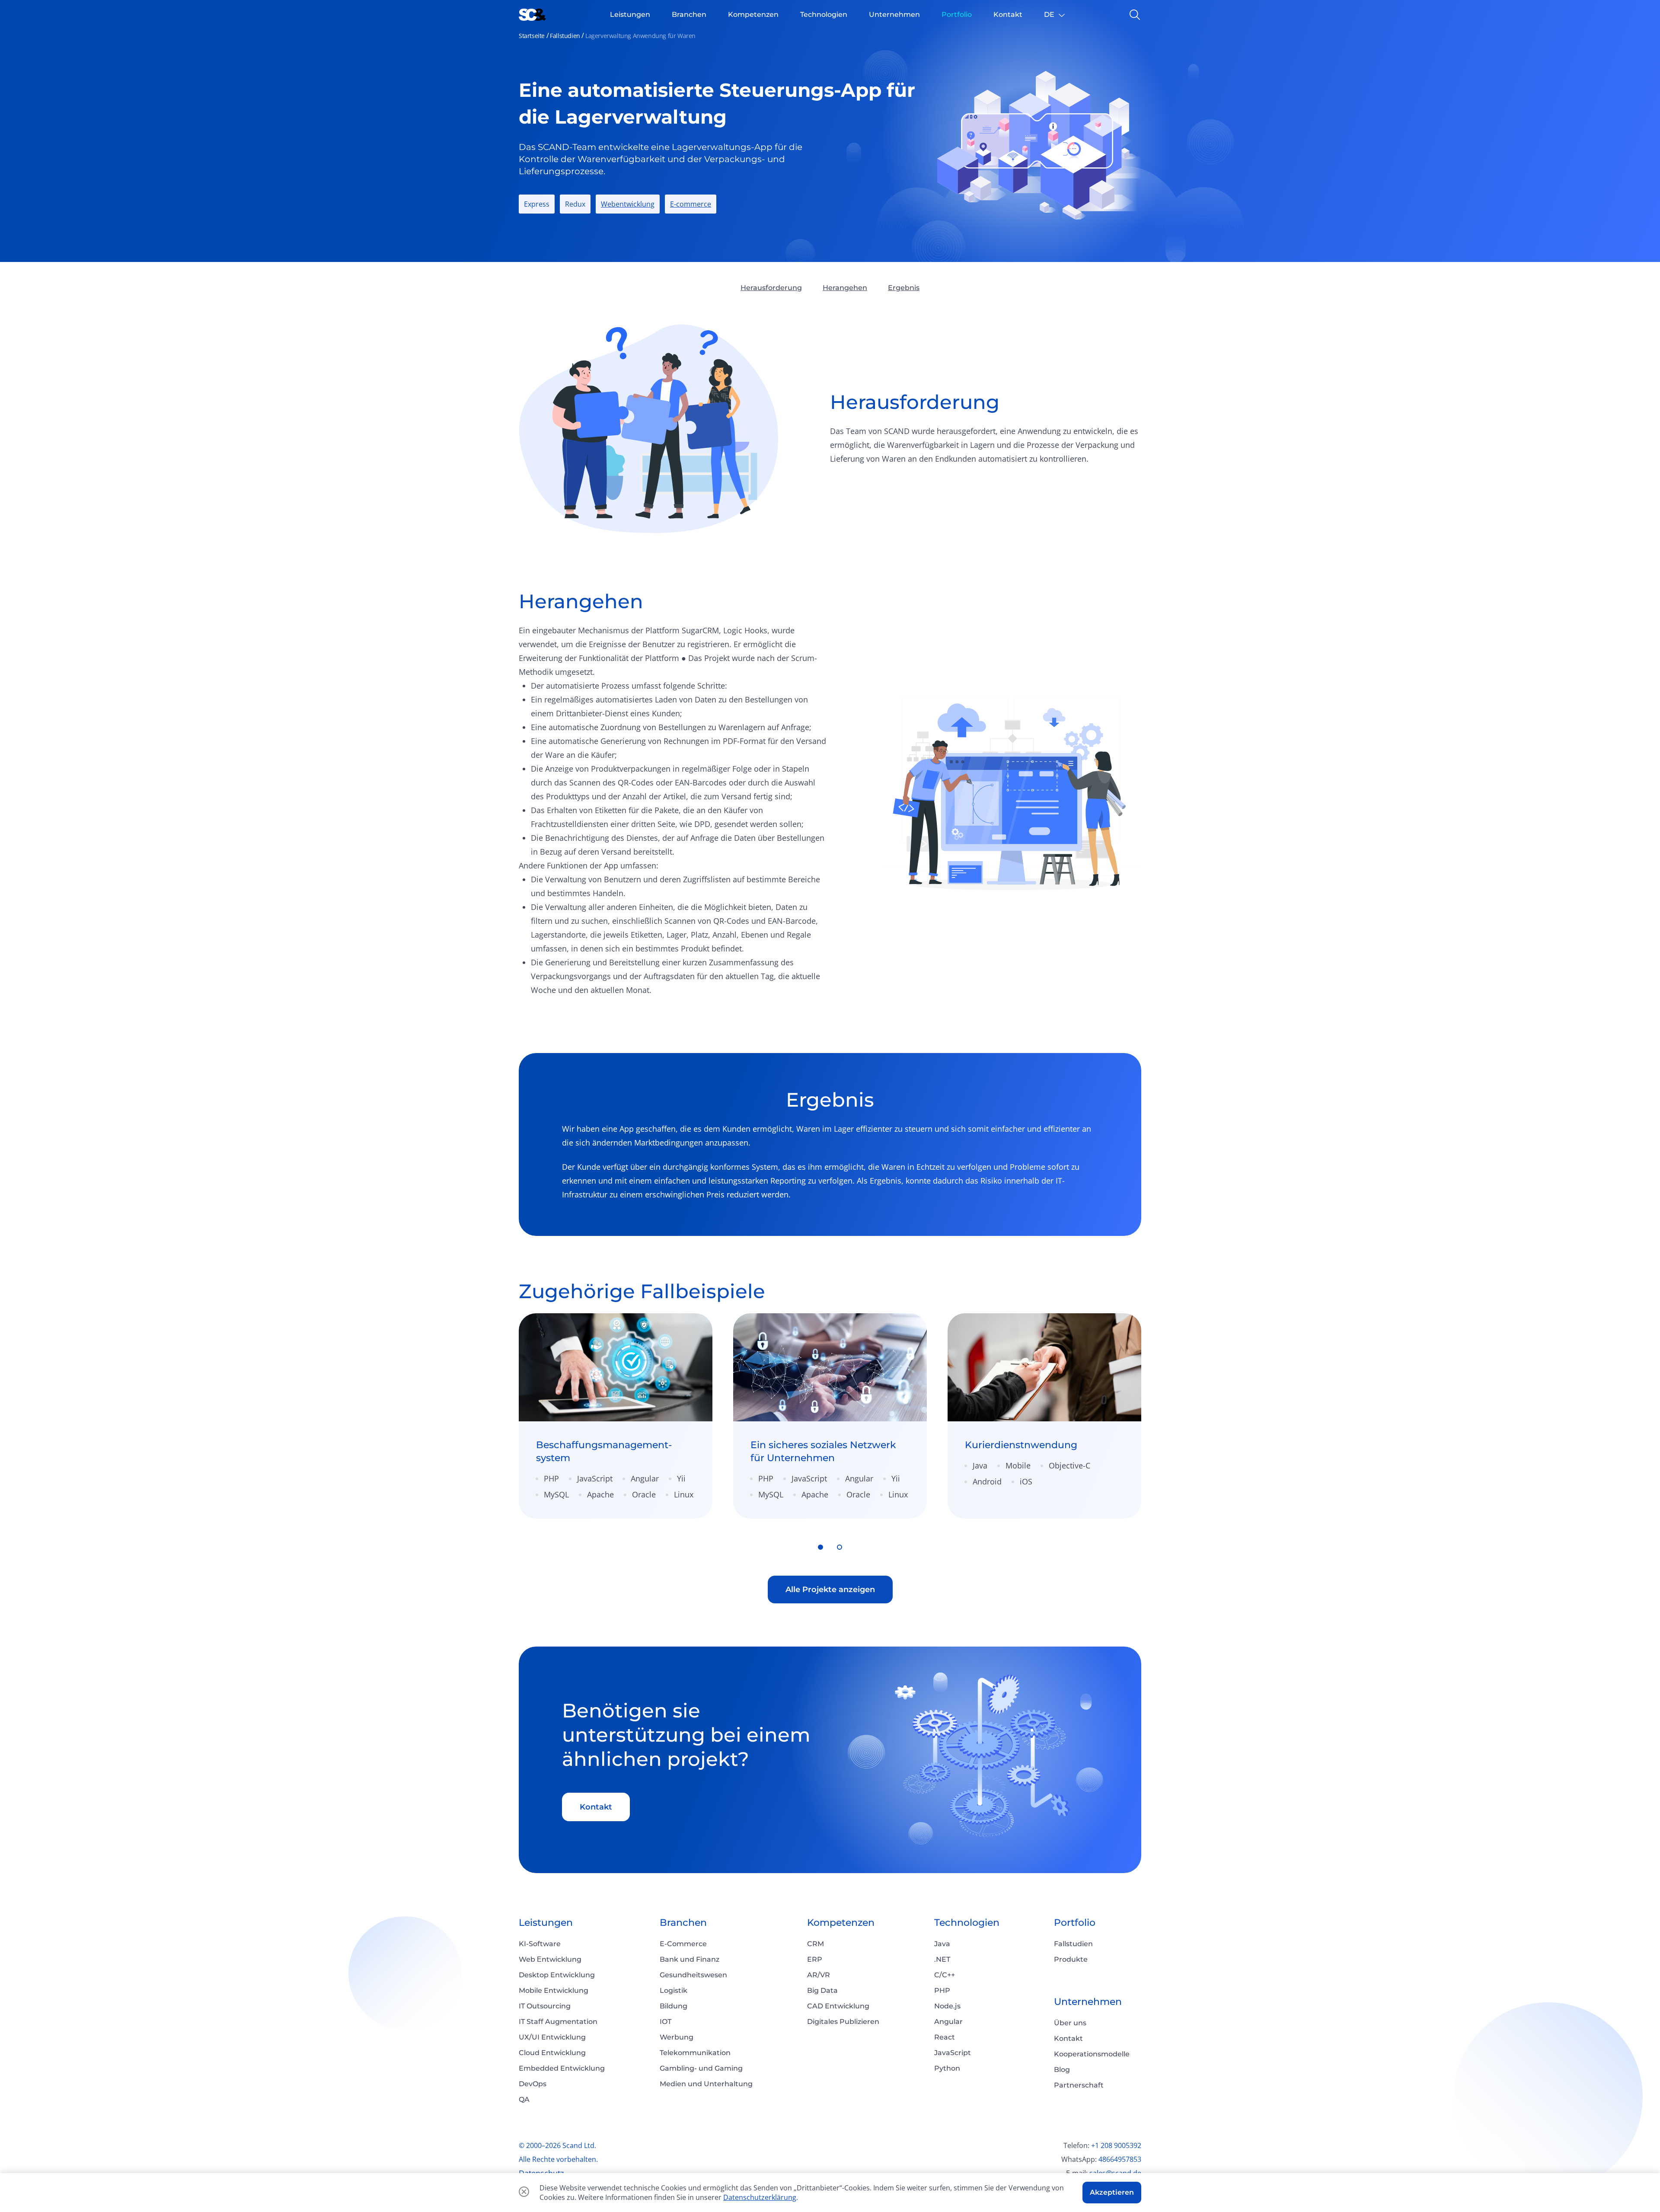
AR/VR (819, 1975)
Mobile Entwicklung (554, 1990)
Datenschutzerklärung (760, 2197)
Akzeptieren (1112, 2192)
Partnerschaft (1079, 2085)
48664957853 (1120, 2159)
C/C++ (945, 1975)
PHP (942, 1990)
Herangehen (845, 288)
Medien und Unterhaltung (706, 2084)
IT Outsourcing (545, 2006)
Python (947, 2068)
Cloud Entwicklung (552, 2053)
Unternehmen (1088, 2002)
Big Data (822, 1990)
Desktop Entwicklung (557, 1975)
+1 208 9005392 (1116, 2145)
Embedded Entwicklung (562, 2068)
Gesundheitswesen (693, 1975)
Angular (948, 2022)
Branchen (683, 1923)
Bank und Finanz (690, 1959)
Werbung (677, 2037)
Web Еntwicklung (550, 1959)
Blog (1062, 2070)
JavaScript (953, 2053)
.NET (942, 1959)
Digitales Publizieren (843, 2022)
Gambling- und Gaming (701, 2068)
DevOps (533, 2084)
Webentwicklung (628, 204)
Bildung (674, 2006)
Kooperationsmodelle (1092, 2054)
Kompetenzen (841, 1923)
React (945, 2037)
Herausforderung (771, 288)
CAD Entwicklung (838, 2006)
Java (942, 1944)
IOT (666, 2022)
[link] (616, 1416)
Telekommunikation (695, 2053)
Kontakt (596, 1807)
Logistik (674, 1990)
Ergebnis (904, 288)
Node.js (947, 2006)
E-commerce (691, 204)
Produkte (1071, 1959)
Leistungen (546, 1923)
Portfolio (1075, 1923)
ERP (815, 1959)
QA (524, 2099)
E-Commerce (683, 1944)
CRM (816, 1944)
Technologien (967, 1923)
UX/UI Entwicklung (552, 2037)
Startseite (532, 36)
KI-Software (540, 1944)
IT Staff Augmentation (558, 2022)
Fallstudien (565, 36)
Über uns (1070, 2023)
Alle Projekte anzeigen (830, 1590)
